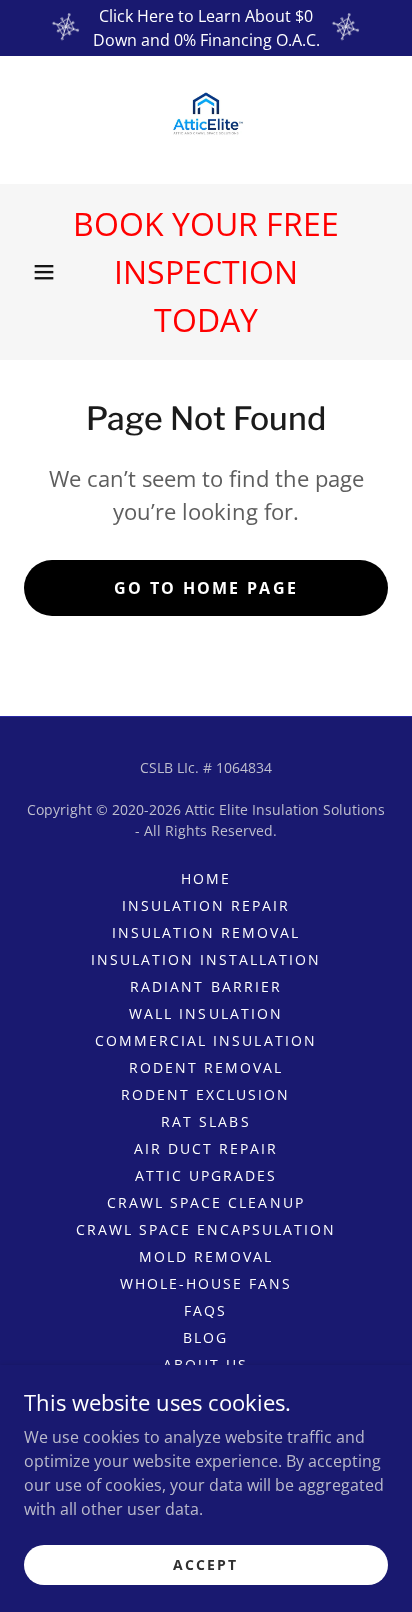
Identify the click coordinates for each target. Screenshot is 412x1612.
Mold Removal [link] (206, 1256)
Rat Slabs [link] (205, 1121)
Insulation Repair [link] (206, 905)
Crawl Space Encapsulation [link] (206, 1229)
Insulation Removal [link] (206, 932)
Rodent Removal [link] (206, 1067)
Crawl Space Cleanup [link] (205, 1202)
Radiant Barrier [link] (205, 986)
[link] (206, 120)
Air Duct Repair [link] (206, 1148)
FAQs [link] (205, 1310)
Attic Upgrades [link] (206, 1175)
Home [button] (206, 878)
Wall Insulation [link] (205, 1013)
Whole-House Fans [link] (206, 1283)
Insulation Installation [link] (206, 959)
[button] (44, 272)
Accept (205, 1564)
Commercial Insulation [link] (205, 1040)
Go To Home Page (206, 588)
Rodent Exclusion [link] (205, 1094)
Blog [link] (205, 1337)
